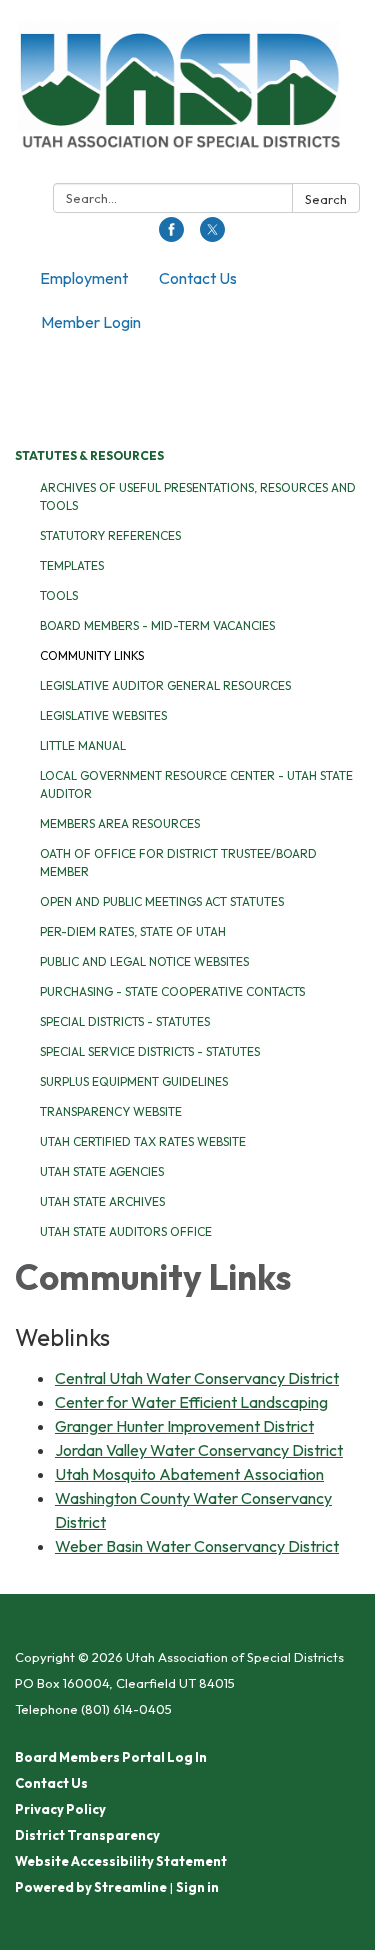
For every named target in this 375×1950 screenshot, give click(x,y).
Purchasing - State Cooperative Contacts (172, 991)
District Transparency (87, 1835)
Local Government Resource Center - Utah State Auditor (196, 784)
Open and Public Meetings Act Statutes (162, 901)
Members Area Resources (120, 823)
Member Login (91, 322)
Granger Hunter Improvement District (184, 1426)
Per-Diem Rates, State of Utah (133, 931)
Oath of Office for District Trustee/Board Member (178, 862)
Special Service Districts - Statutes (150, 1051)
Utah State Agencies (102, 1171)
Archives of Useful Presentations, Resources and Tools (198, 496)
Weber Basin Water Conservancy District (197, 1546)
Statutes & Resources (89, 455)
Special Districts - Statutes (125, 1021)
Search (326, 199)
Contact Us (198, 278)
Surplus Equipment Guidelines (134, 1081)
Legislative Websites (103, 715)
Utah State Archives (102, 1201)
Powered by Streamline (91, 1887)
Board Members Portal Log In (111, 1757)
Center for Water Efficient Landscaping (191, 1402)
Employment (84, 278)
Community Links (92, 655)
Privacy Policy (60, 1809)
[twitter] (212, 236)
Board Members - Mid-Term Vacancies (157, 625)
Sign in (197, 1887)
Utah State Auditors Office (126, 1231)
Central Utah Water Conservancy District (197, 1378)
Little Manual (83, 745)
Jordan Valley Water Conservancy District (199, 1450)
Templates (72, 565)
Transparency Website (111, 1111)
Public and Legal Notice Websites (144, 961)
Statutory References (110, 535)
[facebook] (171, 236)
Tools (59, 595)
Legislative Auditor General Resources (165, 685)
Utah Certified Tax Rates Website (143, 1141)
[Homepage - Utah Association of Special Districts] (187, 95)
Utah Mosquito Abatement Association (189, 1474)
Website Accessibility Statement (121, 1861)
